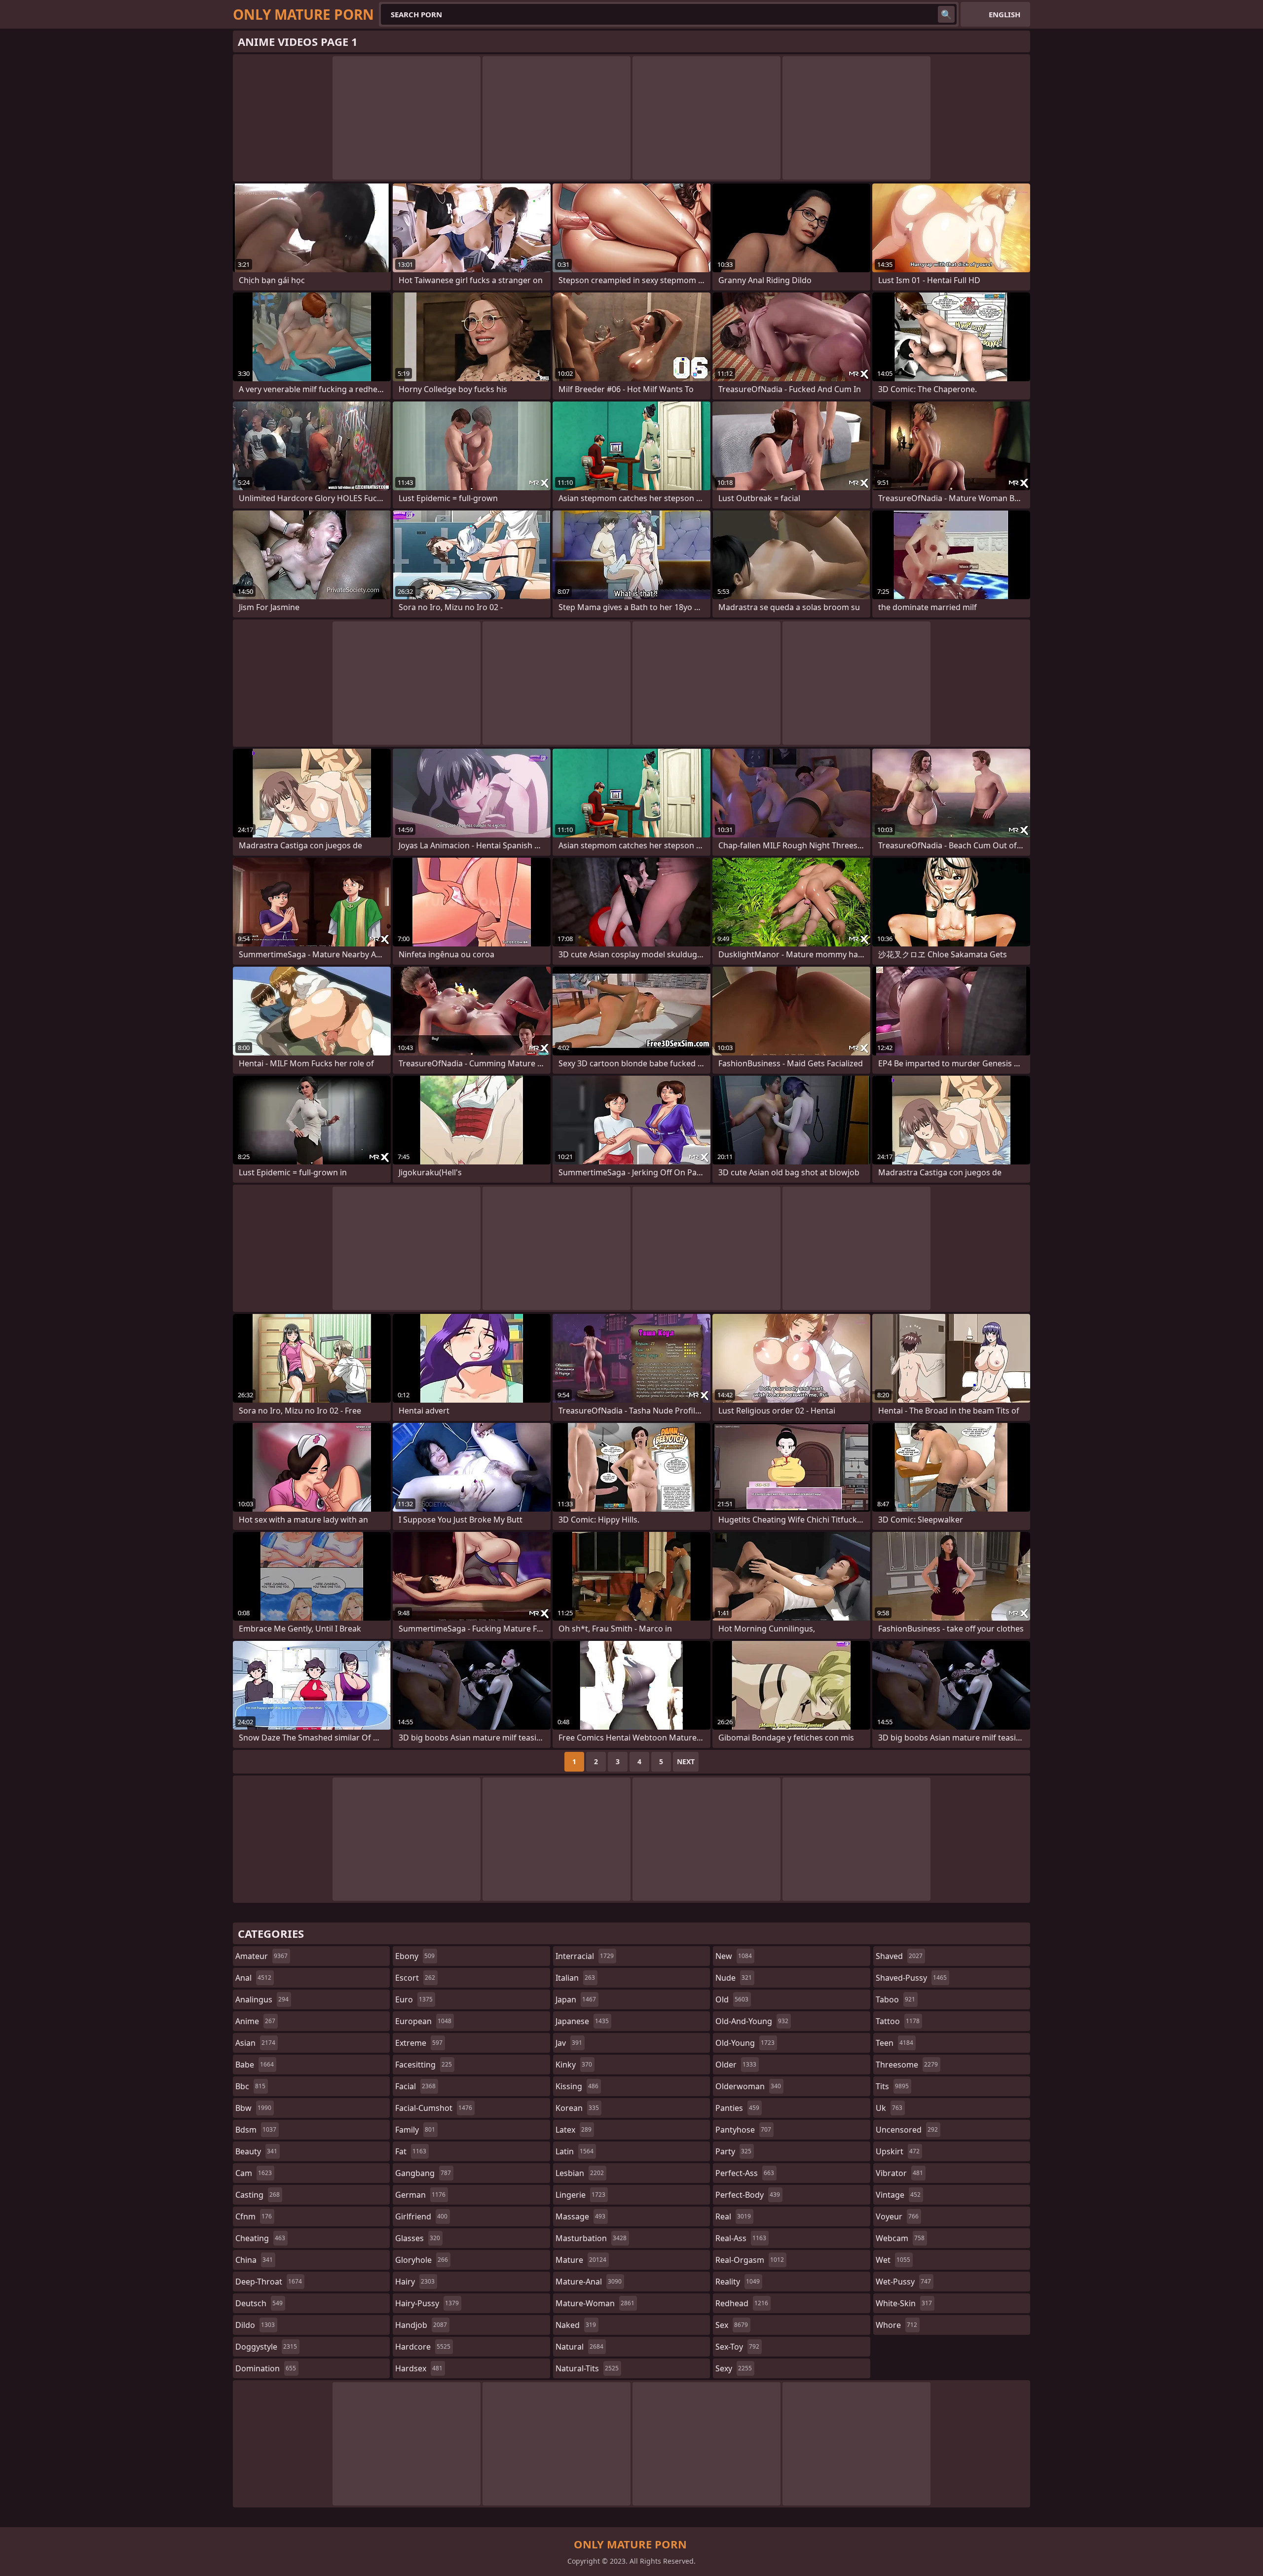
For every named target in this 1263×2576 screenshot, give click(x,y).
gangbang (423, 2173)
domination (266, 2368)
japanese (582, 2021)
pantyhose (743, 2130)
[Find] (946, 14)
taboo (895, 1999)
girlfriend (421, 2216)
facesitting (424, 2065)
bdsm (256, 2130)
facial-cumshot (434, 2108)
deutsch (259, 2303)
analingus (262, 1999)
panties (737, 2108)
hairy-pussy (427, 2303)
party (733, 2151)
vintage (898, 2195)
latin (575, 2151)
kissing (577, 2086)
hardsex (419, 2368)
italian (575, 1978)
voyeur (897, 2216)
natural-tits (587, 2368)
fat (411, 2151)
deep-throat (269, 2282)
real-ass (741, 2238)
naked (576, 2325)
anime (255, 2021)
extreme (419, 2043)
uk (889, 2108)
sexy (734, 2368)
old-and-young (752, 2021)
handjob (421, 2325)
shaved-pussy (911, 1978)
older (736, 2065)
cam (254, 2173)
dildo (255, 2325)
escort (415, 1978)
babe (255, 2065)
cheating (260, 2238)
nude (734, 1978)
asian (255, 2043)
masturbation (591, 2238)
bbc (250, 2086)
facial (415, 2086)
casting (258, 2195)
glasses (418, 2238)
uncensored (907, 2130)
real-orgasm (750, 2260)
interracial (585, 1956)
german (420, 2195)
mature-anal (589, 2282)
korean (577, 2108)
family (415, 2130)
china (254, 2260)
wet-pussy (903, 2282)
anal (253, 1978)
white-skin (904, 2303)
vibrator (899, 2173)
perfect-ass (745, 2173)
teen (894, 2043)
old (732, 1999)
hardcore (423, 2347)
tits (892, 2086)
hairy (415, 2282)
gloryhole (422, 2260)
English (1004, 14)
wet (893, 2260)
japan (576, 1999)
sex (732, 2325)
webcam (900, 2238)
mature (581, 2260)
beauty (256, 2151)
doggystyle (266, 2347)
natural (579, 2347)
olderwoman (748, 2086)
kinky (574, 2065)
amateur (261, 1956)
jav (569, 2043)
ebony (415, 1956)
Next (686, 1761)
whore (896, 2325)
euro (414, 1999)
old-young (745, 2043)
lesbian (580, 2173)
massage (580, 2216)
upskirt (898, 2151)
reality (738, 2282)
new (734, 1956)
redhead (742, 2303)
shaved (899, 1956)
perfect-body (748, 2195)
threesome (907, 2065)
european (423, 2021)
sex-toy (737, 2347)
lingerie (580, 2195)
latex (574, 2130)
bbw (253, 2108)
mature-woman (595, 2303)
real (733, 2216)
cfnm (254, 2216)
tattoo (898, 2021)
